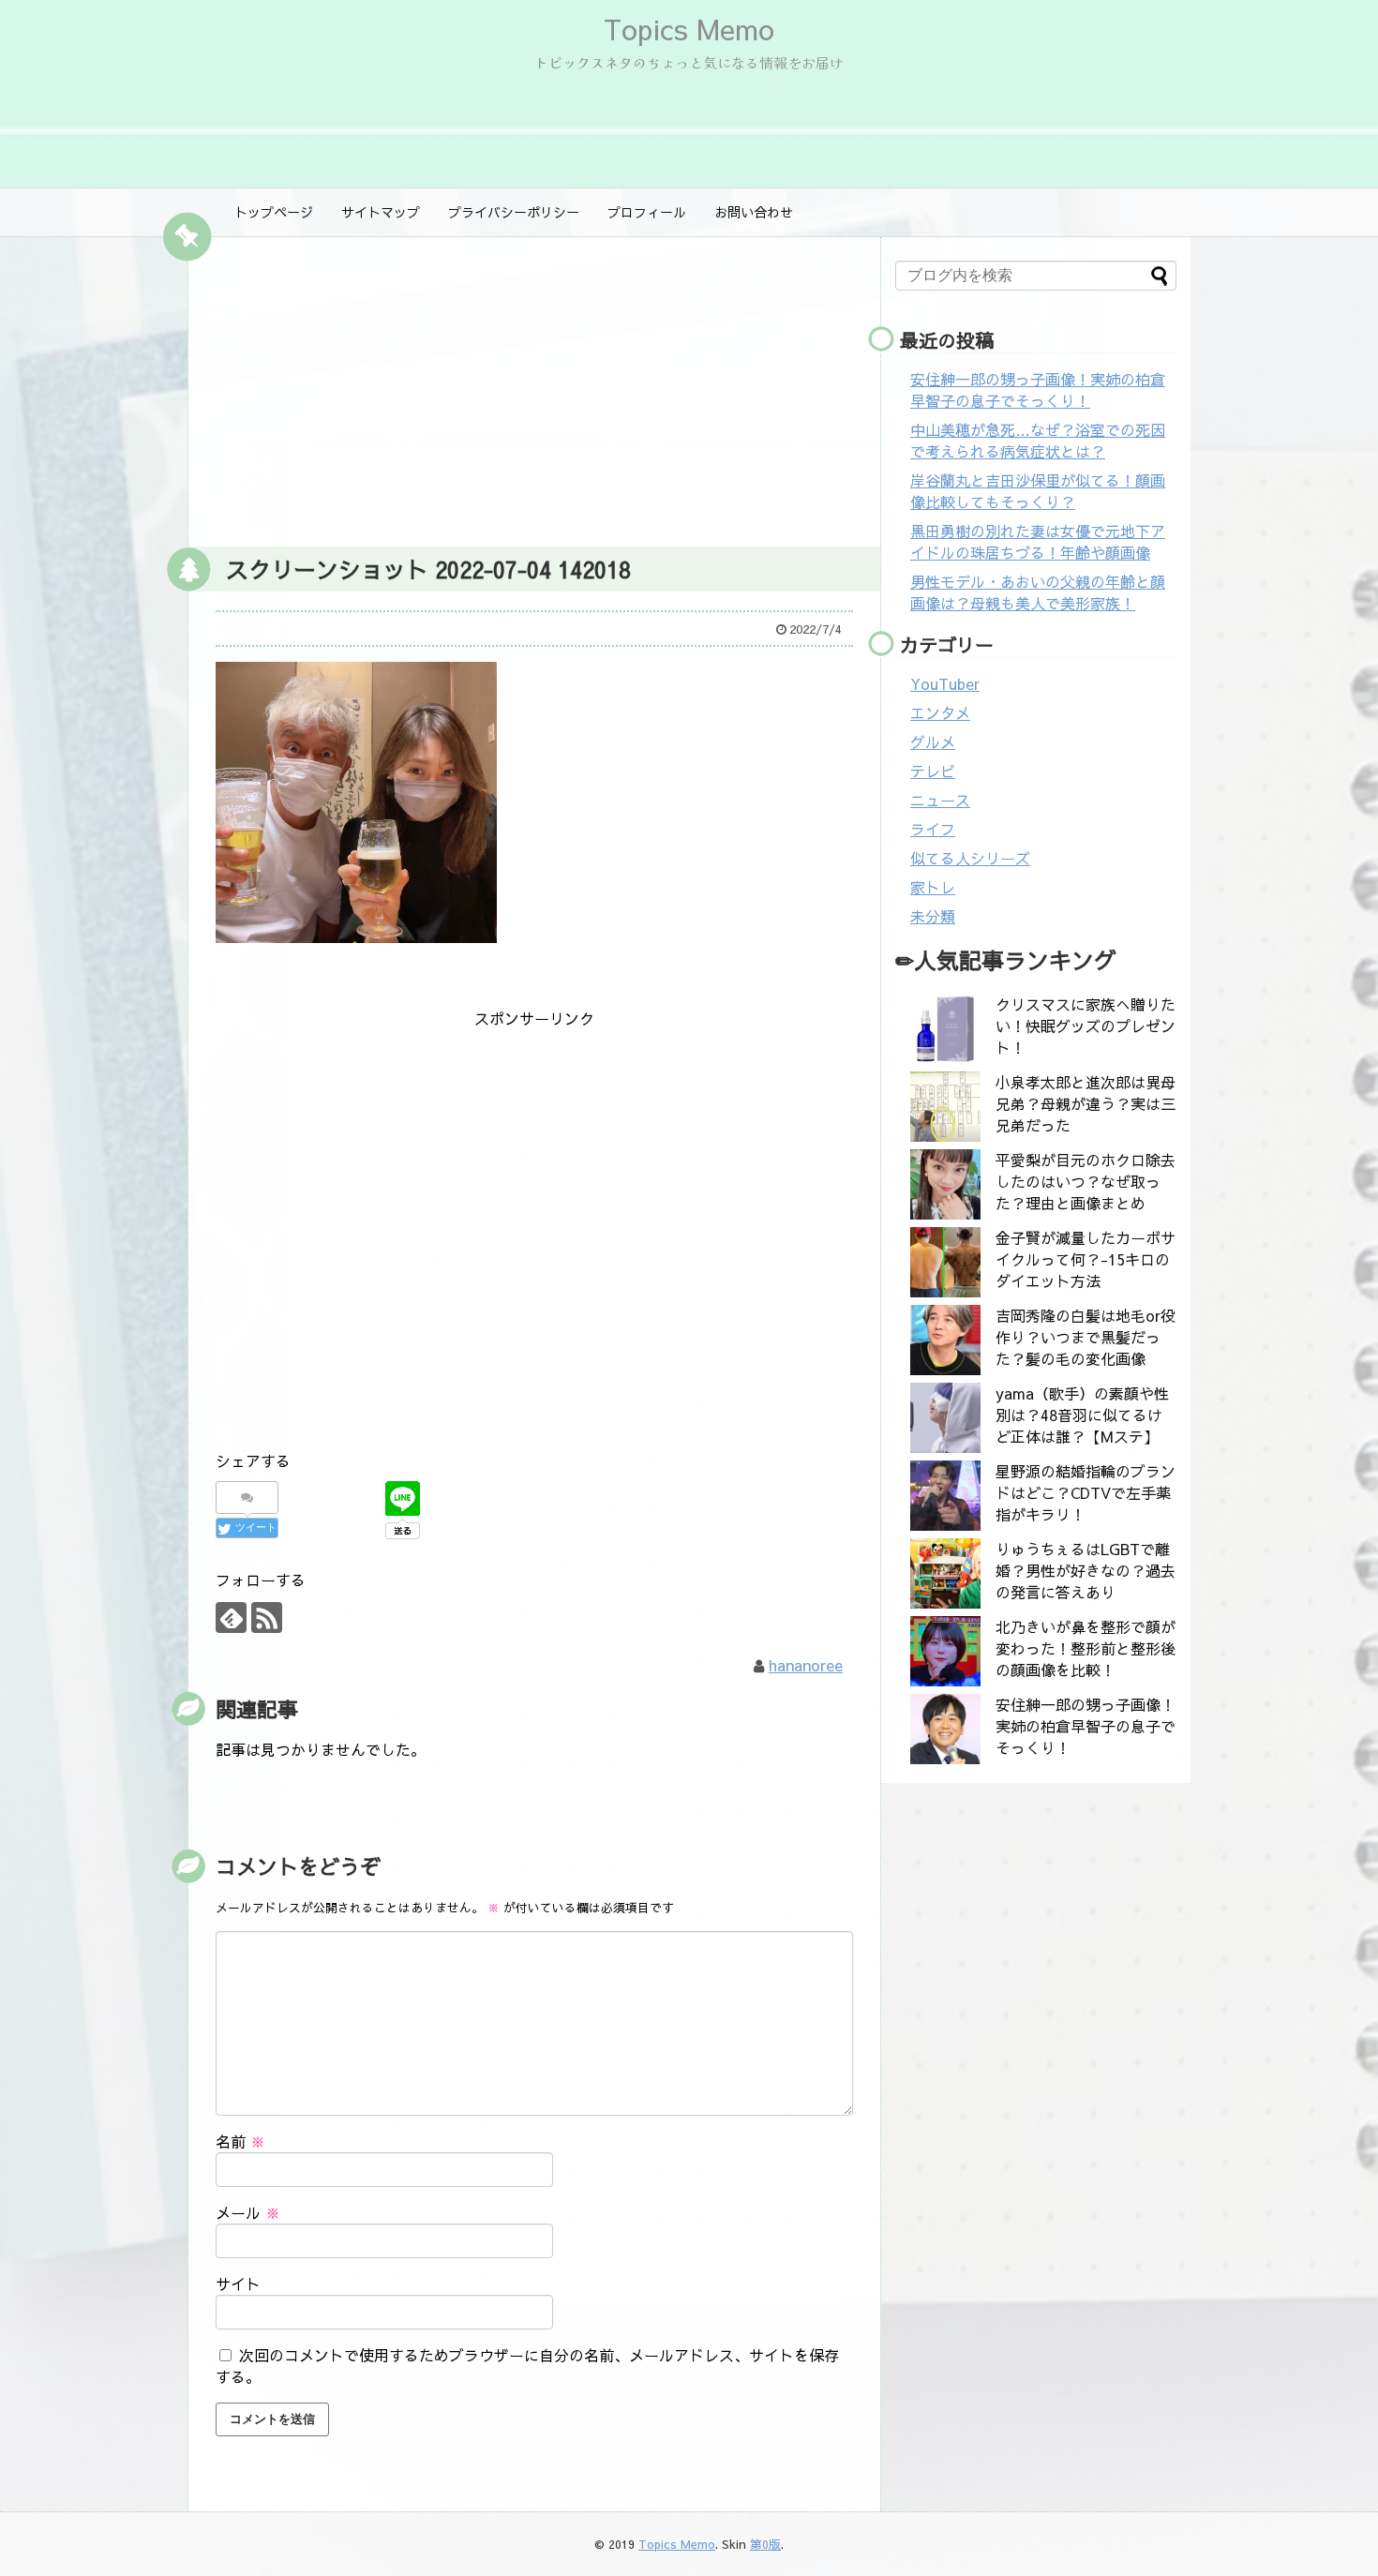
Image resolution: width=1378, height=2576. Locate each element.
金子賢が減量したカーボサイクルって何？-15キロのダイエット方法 (1086, 1259)
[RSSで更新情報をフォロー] (267, 1617)
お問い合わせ (754, 212)
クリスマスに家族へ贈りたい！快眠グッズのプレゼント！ (1086, 1026)
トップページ (274, 212)
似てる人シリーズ (970, 858)
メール (248, 2212)
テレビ (933, 771)
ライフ (933, 829)
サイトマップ (381, 212)
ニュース (940, 800)
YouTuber (945, 683)
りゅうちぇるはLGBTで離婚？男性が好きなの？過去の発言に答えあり (1086, 1570)
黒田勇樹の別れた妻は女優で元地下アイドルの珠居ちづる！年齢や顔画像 (1038, 541)
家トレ (933, 887)
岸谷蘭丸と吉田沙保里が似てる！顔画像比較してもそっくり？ (1038, 491)
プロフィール (647, 212)
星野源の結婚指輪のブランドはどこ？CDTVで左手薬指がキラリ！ (1086, 1492)
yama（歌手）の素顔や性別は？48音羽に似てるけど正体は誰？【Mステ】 (1082, 1415)
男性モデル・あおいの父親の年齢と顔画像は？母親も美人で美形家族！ (1038, 592)
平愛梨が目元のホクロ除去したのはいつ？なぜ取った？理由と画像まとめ (1086, 1181)
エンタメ (940, 712)
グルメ (933, 741)
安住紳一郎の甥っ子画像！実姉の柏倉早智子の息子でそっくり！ (1038, 389)
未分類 (933, 916)
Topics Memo (689, 29)
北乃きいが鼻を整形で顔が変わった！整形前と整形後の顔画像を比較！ (1086, 1648)
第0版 (765, 2544)
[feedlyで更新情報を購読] (231, 1617)
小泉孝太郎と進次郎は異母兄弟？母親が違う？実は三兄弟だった (1086, 1103)
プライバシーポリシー (514, 212)
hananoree (806, 1665)
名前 (240, 2141)
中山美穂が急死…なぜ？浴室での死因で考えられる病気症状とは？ (1038, 440)
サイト (238, 2284)
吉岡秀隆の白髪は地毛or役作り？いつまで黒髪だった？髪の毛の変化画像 (1086, 1337)
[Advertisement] (534, 387)
